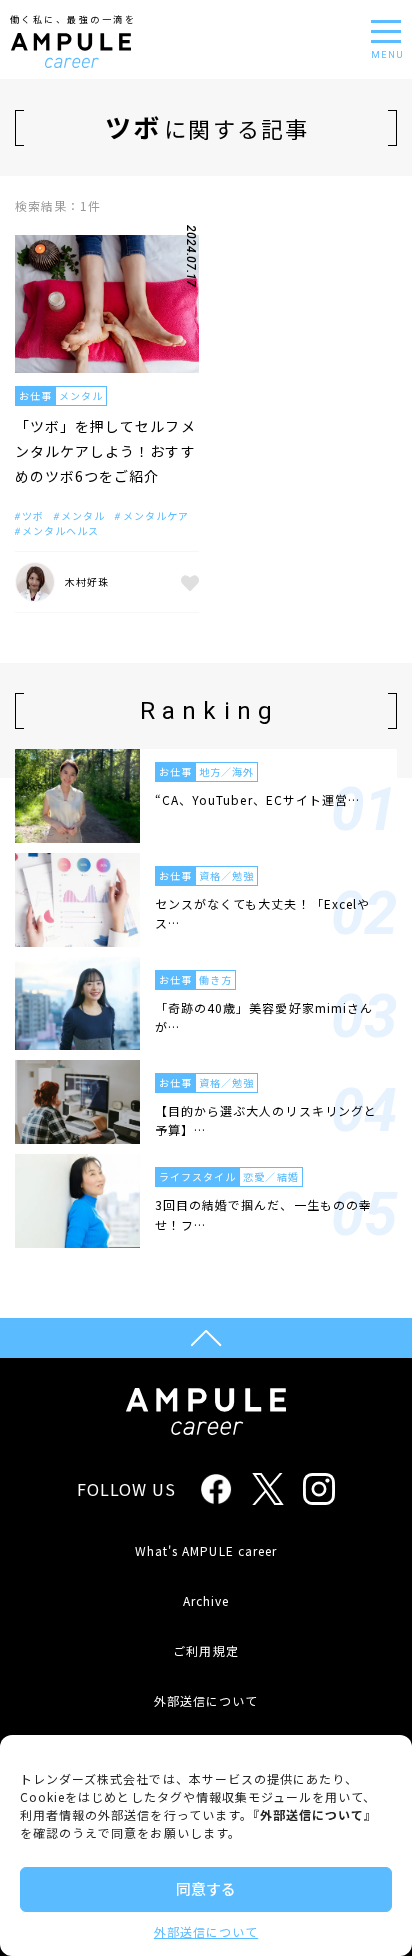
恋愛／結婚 (270, 1176)
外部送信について (206, 1931)
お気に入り (187, 582)
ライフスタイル (197, 1176)
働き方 (215, 979)
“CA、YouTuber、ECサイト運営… (257, 799)
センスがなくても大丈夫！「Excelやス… (262, 913)
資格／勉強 (226, 875)
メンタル (81, 395)
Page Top (206, 1338)
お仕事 (35, 395)
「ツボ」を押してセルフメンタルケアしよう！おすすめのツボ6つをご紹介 (105, 451)
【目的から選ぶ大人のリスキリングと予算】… (266, 1120)
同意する (206, 1888)
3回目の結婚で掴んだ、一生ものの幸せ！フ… (263, 1214)
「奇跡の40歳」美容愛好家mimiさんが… (264, 1017)
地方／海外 (226, 771)
